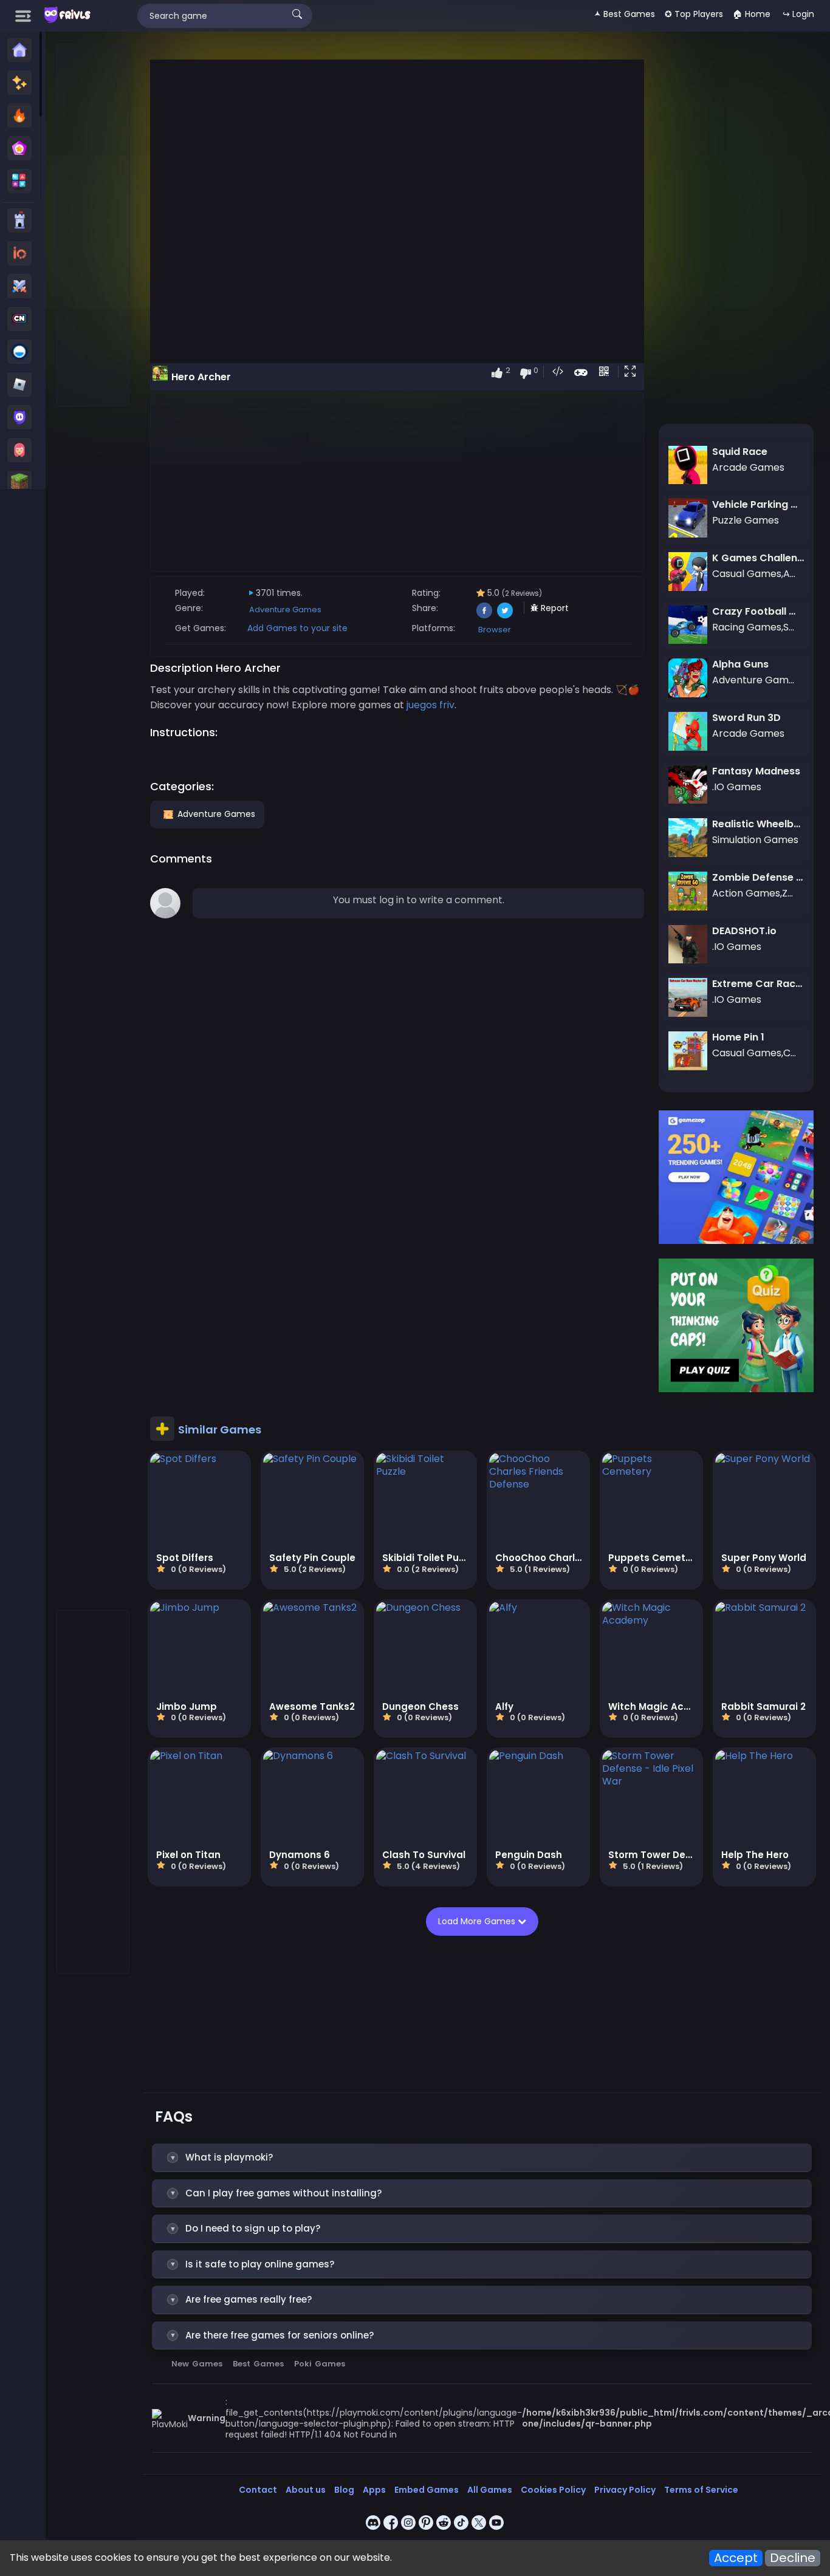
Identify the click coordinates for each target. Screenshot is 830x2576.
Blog (344, 2490)
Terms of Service (701, 2490)
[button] (633, 372)
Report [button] (554, 608)
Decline (793, 2558)
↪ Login (798, 14)
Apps (374, 2490)
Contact (258, 2490)
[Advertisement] (94, 225)
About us (306, 2490)
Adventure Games (285, 610)
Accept (736, 2558)
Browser (495, 630)
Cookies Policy (553, 2490)
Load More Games (478, 1921)
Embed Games (427, 2490)
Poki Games (320, 2364)
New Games (197, 2364)
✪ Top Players (694, 14)
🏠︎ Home (752, 14)
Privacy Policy (625, 2490)
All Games (490, 2490)
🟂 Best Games (625, 14)
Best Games (258, 2364)
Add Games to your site (297, 628)
